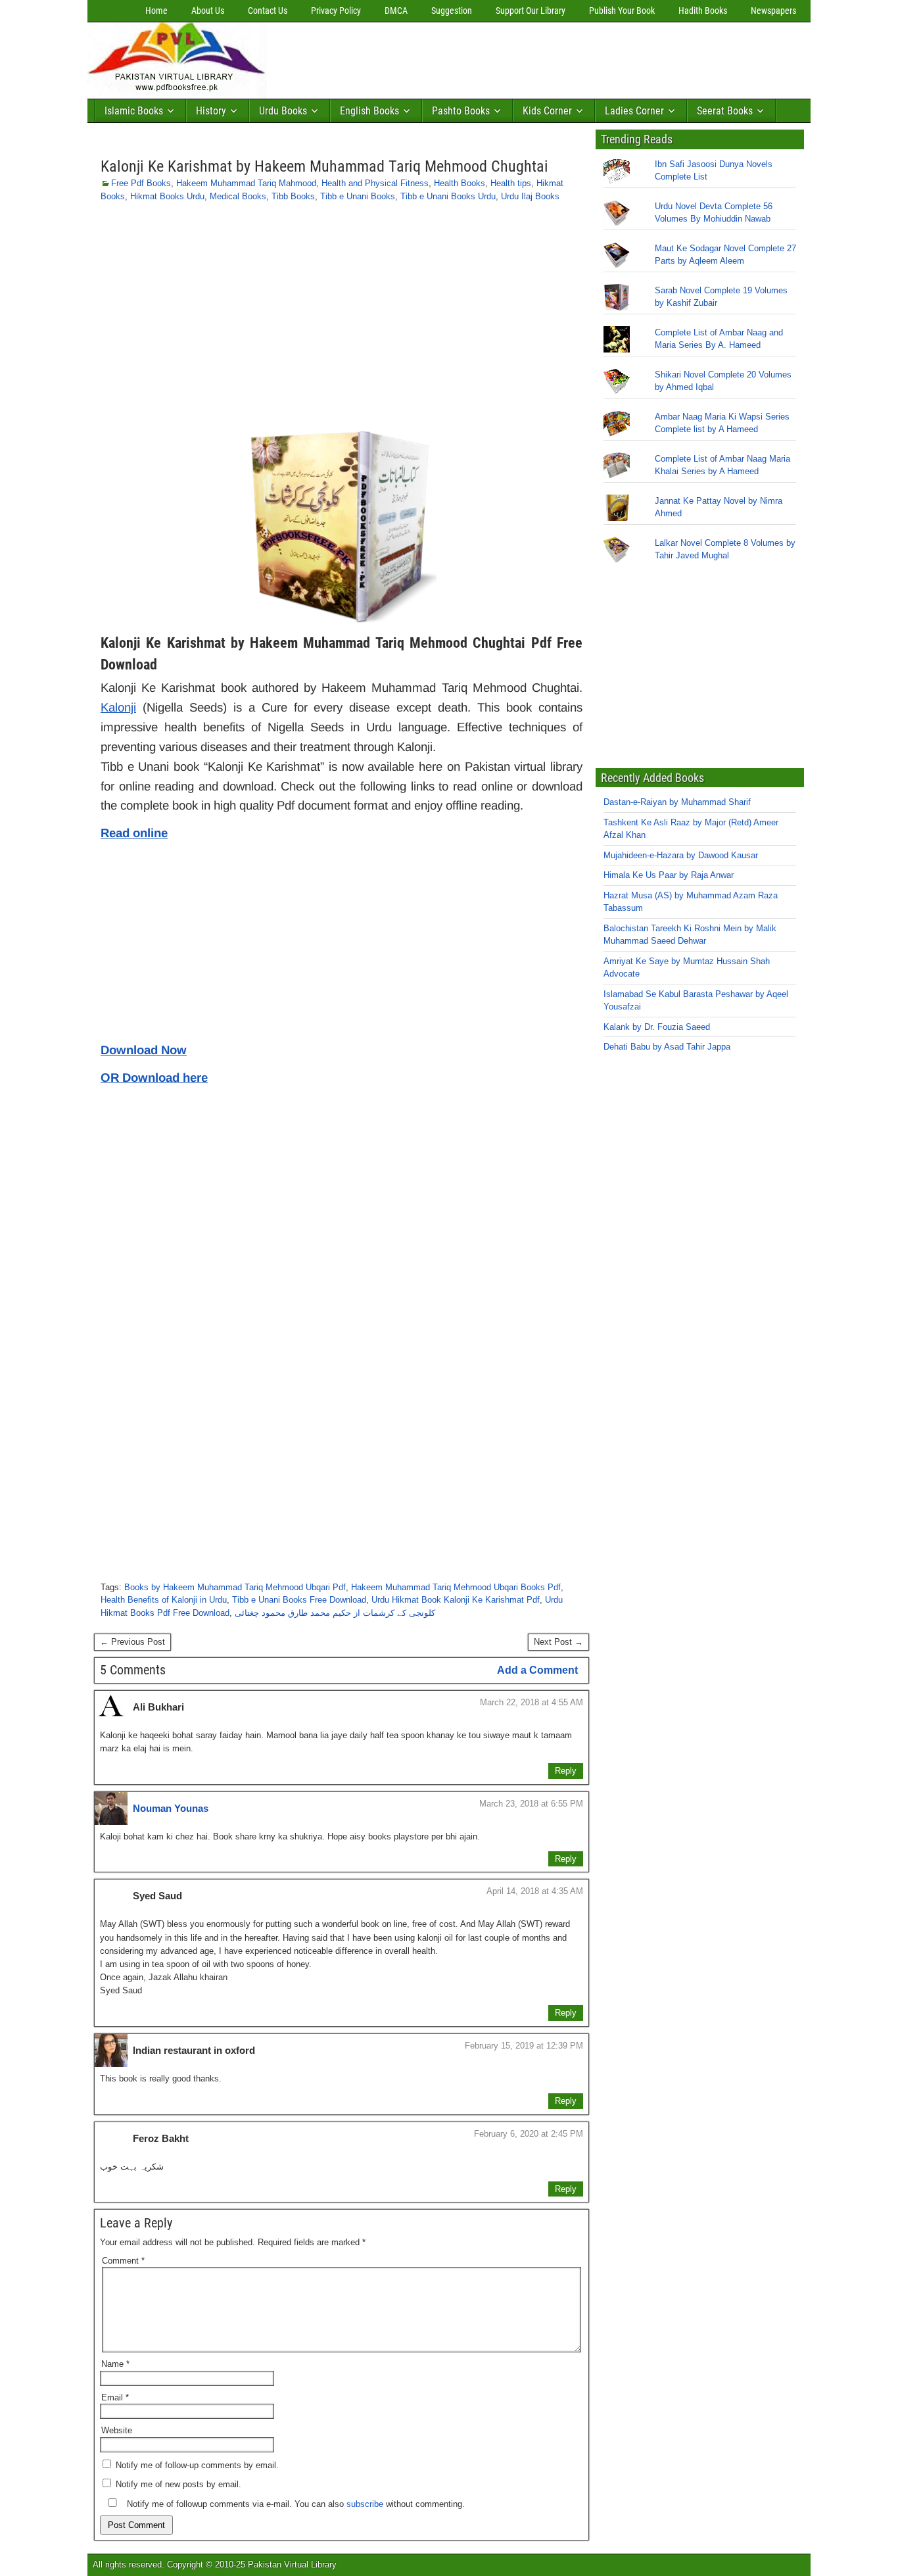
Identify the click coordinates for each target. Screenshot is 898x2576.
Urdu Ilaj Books (530, 196)
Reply (566, 1771)
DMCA (396, 11)
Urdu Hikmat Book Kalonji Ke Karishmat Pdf (456, 1600)
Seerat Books (725, 111)
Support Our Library (531, 11)
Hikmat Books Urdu (167, 196)
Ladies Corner (634, 111)
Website (117, 2430)
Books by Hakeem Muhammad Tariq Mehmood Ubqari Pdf (235, 1587)
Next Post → (558, 1642)
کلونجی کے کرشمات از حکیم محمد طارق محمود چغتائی (335, 1613)
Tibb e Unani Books (358, 196)
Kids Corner (547, 111)
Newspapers (773, 11)
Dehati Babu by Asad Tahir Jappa (667, 1047)
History (211, 111)
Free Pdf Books (141, 183)
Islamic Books (134, 111)
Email (115, 2397)
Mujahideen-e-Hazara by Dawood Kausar (681, 855)
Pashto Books (461, 111)
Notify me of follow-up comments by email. (197, 2465)
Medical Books (238, 196)
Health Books (460, 183)
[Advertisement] (511, 57)
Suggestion (452, 11)
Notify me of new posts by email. (178, 2484)
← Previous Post (132, 1642)
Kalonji (118, 707)
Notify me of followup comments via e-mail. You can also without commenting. (295, 2504)
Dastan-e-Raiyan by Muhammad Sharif (677, 802)
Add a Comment (537, 1670)
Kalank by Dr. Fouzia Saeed (657, 1027)
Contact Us (268, 11)
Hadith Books (703, 11)
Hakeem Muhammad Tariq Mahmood (246, 183)
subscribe (365, 2504)
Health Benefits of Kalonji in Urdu (164, 1600)
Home (156, 11)
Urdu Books (283, 111)
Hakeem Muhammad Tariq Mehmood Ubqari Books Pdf (456, 1587)
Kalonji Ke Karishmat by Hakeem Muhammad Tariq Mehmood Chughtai (324, 166)
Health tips (511, 183)
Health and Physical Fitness (375, 183)
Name (115, 2364)
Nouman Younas (171, 1808)
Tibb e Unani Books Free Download (299, 1600)
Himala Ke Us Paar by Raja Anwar (669, 875)
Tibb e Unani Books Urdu (448, 196)
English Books (369, 111)
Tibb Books (293, 196)
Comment (123, 2261)
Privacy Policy (336, 11)
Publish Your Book (622, 11)
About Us (208, 11)
